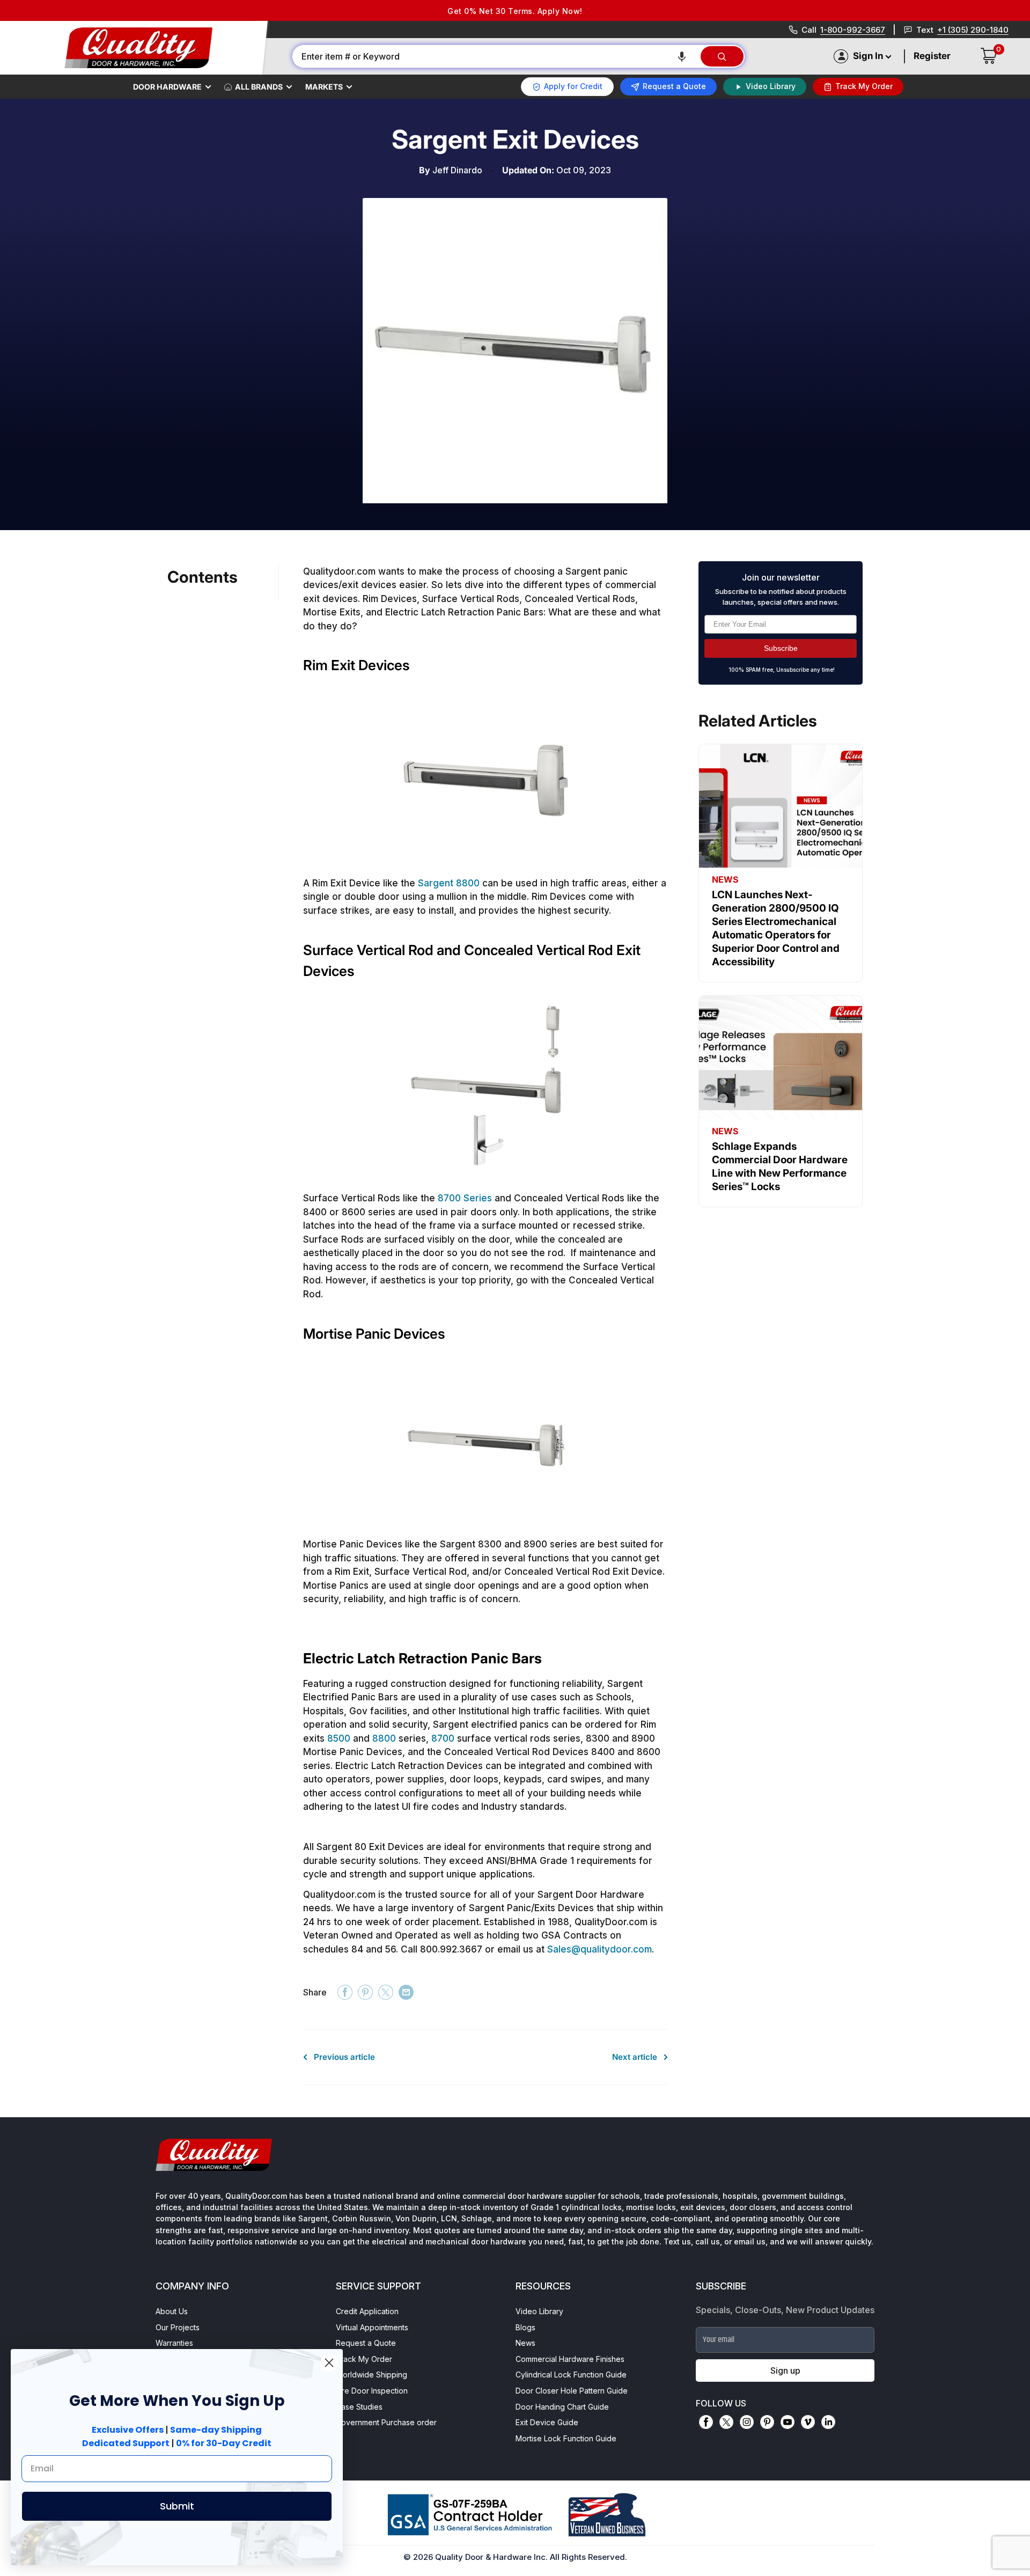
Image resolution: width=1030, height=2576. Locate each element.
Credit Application (367, 2311)
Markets (324, 87)
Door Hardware (167, 87)
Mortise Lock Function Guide (566, 2438)
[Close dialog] (329, 2363)
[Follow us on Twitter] (726, 2422)
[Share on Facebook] (345, 1992)
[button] (682, 56)
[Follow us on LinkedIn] (828, 2422)
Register (932, 56)
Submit (177, 2506)
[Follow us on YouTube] (788, 2422)
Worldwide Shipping (371, 2375)
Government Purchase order (386, 2422)
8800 (384, 1738)
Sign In (868, 56)
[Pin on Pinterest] (365, 1992)
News (525, 2343)
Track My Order (364, 2359)
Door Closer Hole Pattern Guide (572, 2391)
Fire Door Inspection (372, 2391)
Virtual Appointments (372, 2327)
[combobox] (496, 56)
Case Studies (359, 2407)
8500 (339, 1738)
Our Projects (178, 2327)
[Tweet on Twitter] (386, 1992)
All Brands (259, 87)
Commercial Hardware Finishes (570, 2359)
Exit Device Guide (547, 2422)
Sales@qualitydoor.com (599, 1949)
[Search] (722, 56)
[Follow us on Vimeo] (808, 2422)
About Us (172, 2311)
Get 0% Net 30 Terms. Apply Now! (515, 11)
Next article (635, 2057)
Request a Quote (366, 2343)
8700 (443, 1738)
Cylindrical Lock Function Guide (571, 2375)
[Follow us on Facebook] (706, 2422)
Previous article (344, 2057)
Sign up (785, 2370)
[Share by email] (406, 1992)
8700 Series (465, 1198)
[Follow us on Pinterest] (767, 2422)
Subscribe (781, 648)
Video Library (539, 2311)
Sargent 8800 (449, 883)
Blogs (525, 2327)
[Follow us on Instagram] (747, 2422)
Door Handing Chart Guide (562, 2407)
